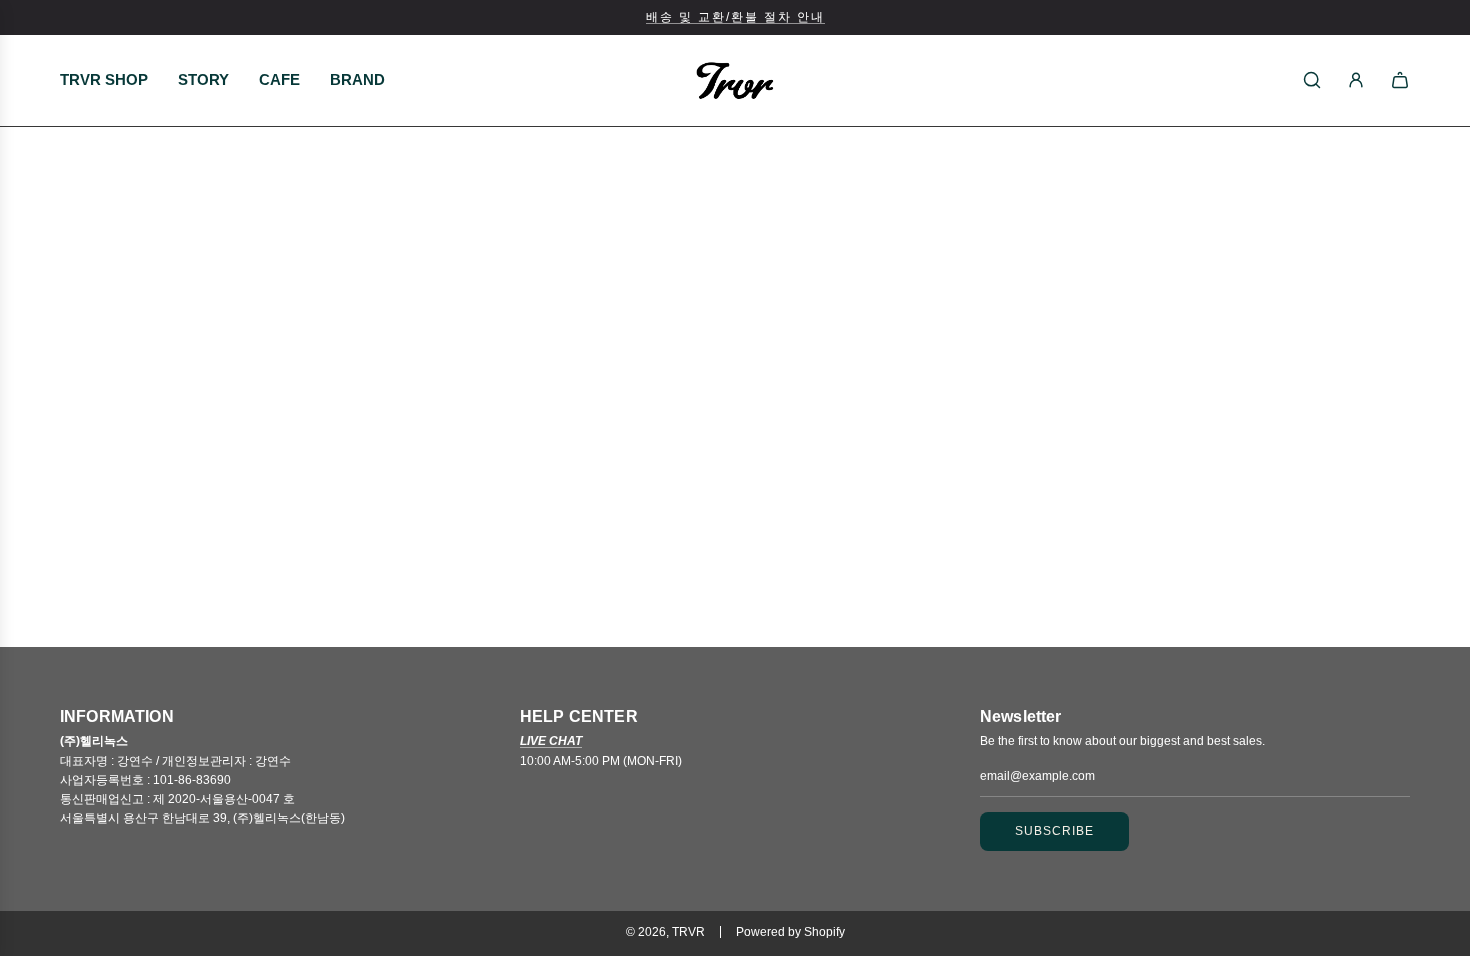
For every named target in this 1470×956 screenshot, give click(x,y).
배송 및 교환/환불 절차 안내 (735, 17)
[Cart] (1400, 80)
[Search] (1312, 80)
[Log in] (1356, 80)
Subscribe (1054, 831)
